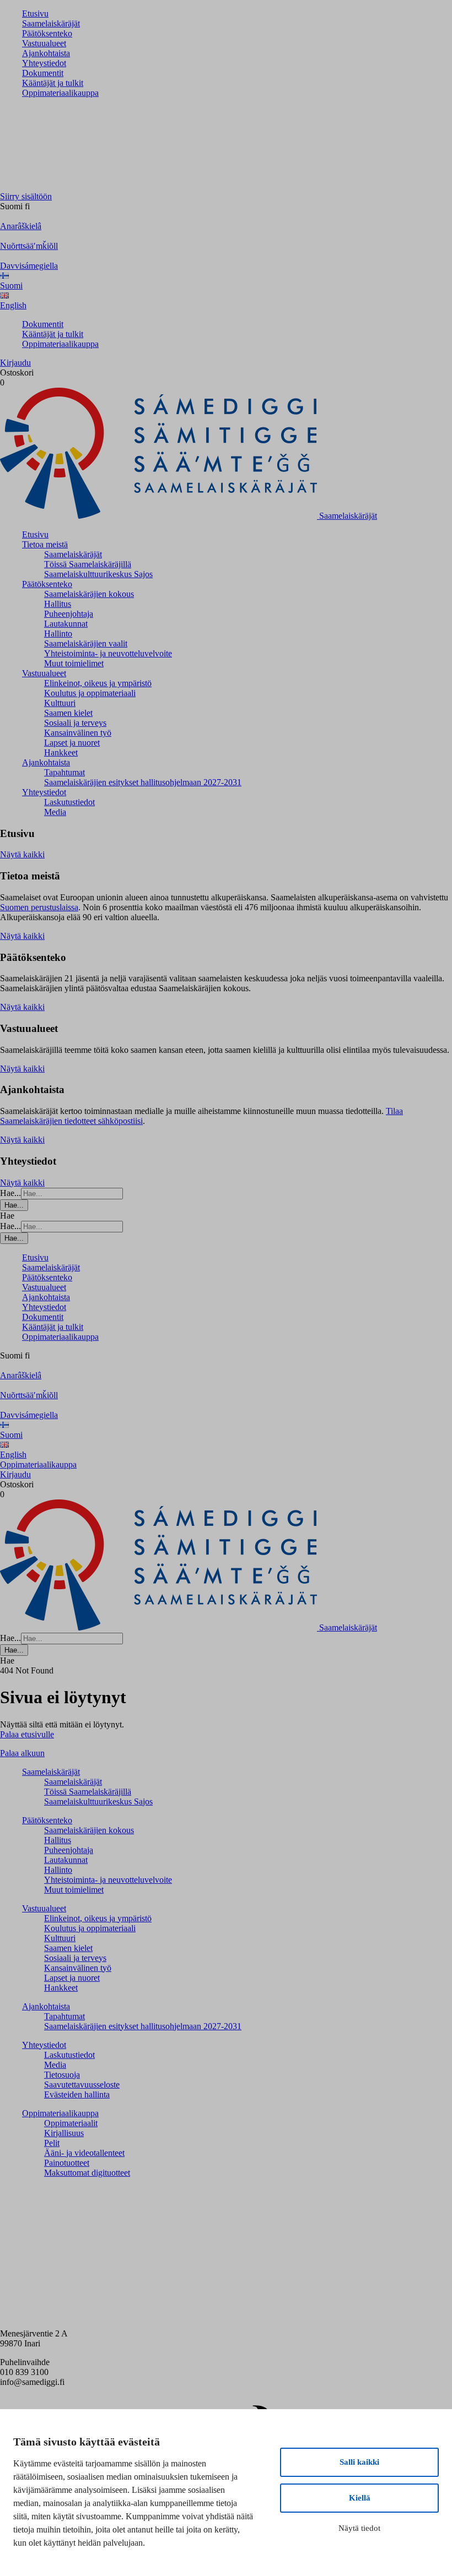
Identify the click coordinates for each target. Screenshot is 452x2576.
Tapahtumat (64, 772)
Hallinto (58, 634)
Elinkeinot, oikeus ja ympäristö (98, 683)
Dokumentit (43, 73)
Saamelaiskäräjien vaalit (86, 643)
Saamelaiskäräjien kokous (89, 594)
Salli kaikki (359, 2462)
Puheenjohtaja (69, 614)
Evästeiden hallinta (77, 2094)
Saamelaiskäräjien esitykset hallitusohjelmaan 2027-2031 (143, 782)
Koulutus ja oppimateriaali (90, 693)
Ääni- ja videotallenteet (84, 2153)
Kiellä (360, 2498)
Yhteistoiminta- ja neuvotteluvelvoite (108, 653)
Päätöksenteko (47, 33)
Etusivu (35, 13)
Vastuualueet (44, 43)
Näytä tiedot (359, 2528)
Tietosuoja (62, 2075)
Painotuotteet (67, 2163)
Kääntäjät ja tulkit (53, 83)
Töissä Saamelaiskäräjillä (88, 564)
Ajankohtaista (46, 53)
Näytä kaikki (22, 854)
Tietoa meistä (45, 544)
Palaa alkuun (22, 1753)
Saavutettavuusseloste (82, 2085)
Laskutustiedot (69, 802)
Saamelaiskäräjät (51, 23)
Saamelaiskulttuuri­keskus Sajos (98, 574)
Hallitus (58, 604)
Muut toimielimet (74, 663)
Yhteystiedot (44, 63)
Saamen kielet (68, 713)
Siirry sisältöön (26, 196)
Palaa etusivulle (27, 1734)
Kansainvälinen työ (78, 733)
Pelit (52, 2143)
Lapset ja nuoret (72, 743)
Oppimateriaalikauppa (60, 93)
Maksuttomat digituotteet (87, 2173)
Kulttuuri (60, 703)
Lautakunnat (66, 624)
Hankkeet (61, 752)
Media (55, 812)
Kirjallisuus (64, 2133)
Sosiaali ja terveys (75, 723)
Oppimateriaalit (71, 2123)
